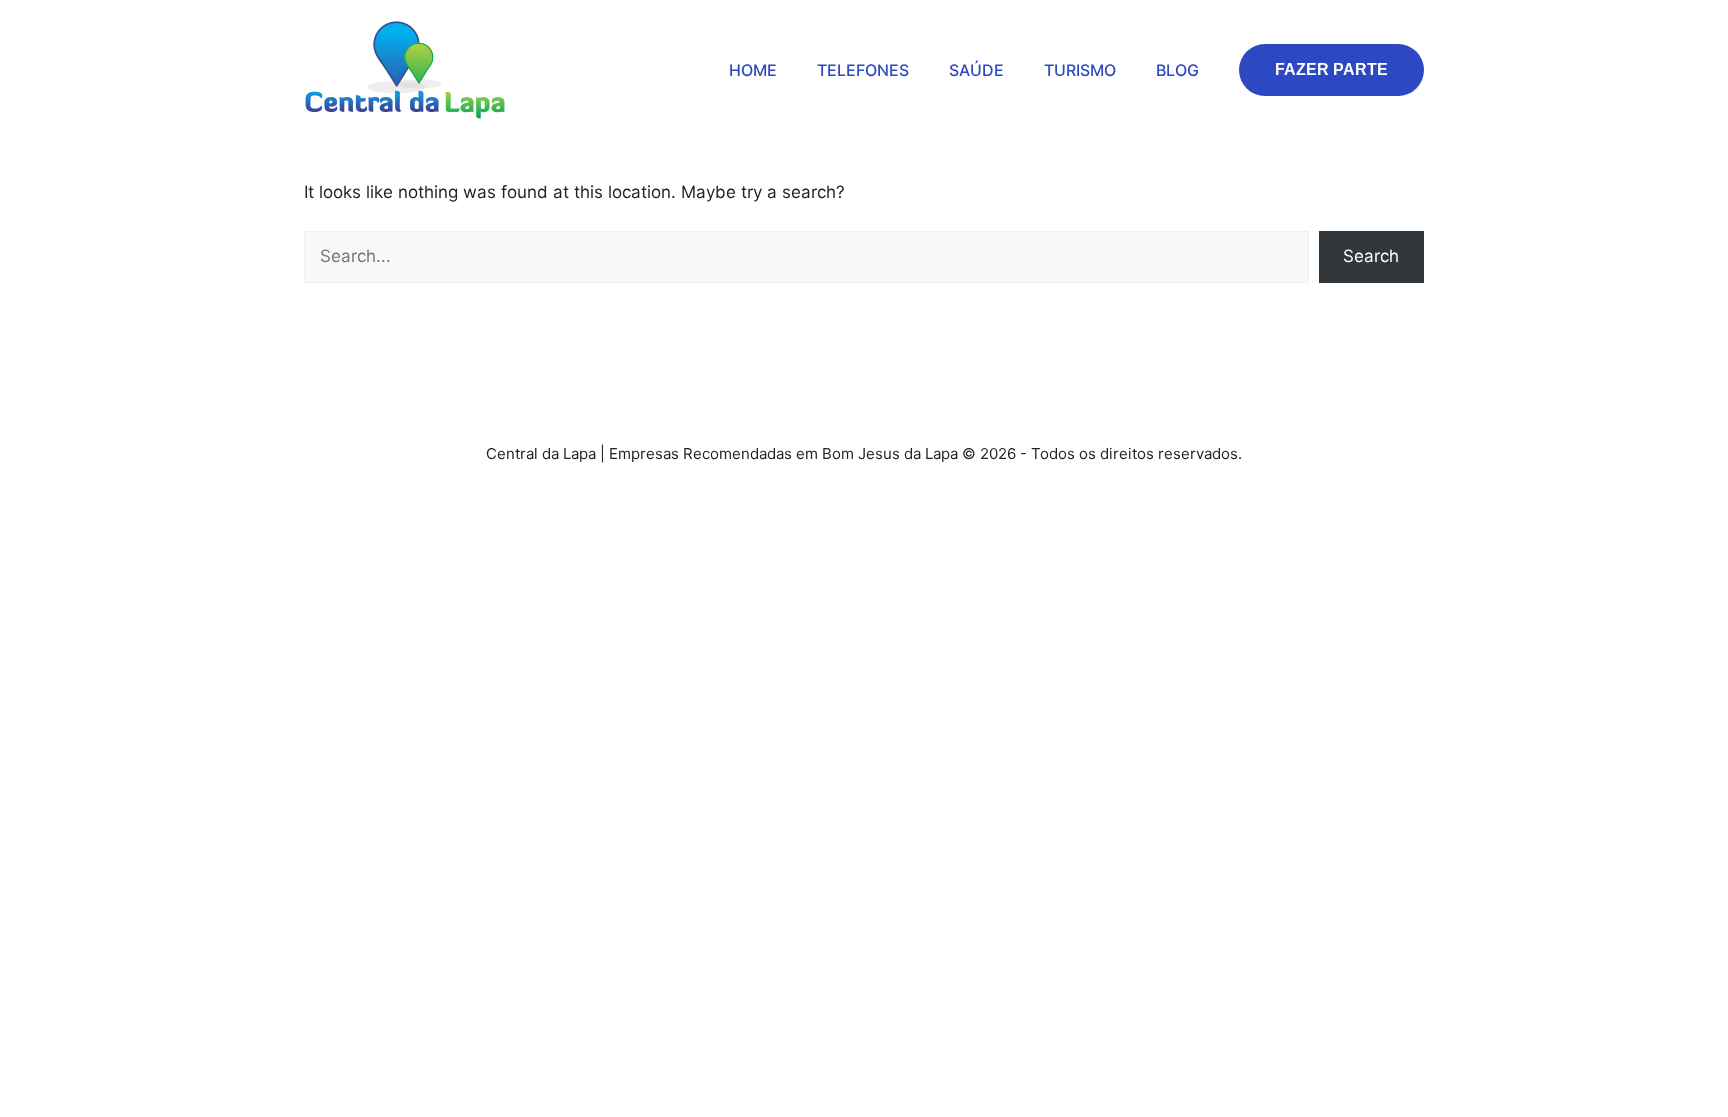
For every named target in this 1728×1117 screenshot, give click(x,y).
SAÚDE (976, 70)
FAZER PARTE (1331, 69)
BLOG (1177, 70)
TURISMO (1080, 70)
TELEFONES (863, 70)
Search (1371, 256)
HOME (753, 70)
